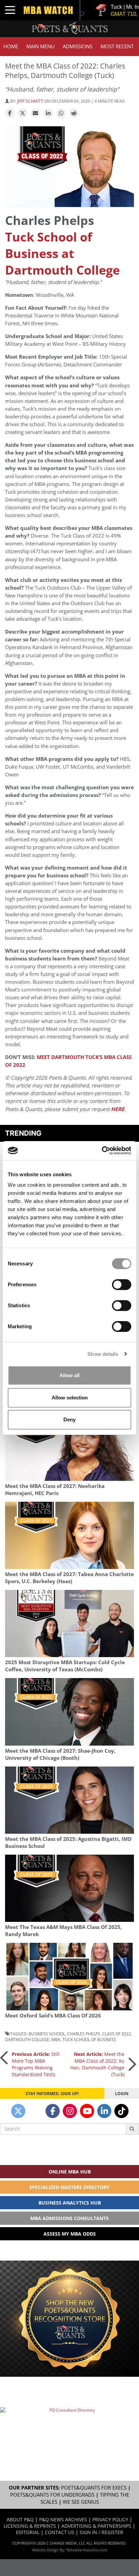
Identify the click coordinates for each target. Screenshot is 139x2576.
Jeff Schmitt (30, 101)
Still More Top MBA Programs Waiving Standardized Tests (36, 2064)
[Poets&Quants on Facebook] (53, 2111)
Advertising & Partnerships (96, 2526)
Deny (69, 1420)
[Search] (132, 2129)
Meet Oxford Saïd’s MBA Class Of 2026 (53, 2016)
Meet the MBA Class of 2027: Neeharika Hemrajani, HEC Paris (55, 1490)
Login (122, 2093)
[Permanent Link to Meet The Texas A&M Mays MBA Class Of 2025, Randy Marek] (69, 1888)
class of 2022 (117, 2034)
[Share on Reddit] (74, 113)
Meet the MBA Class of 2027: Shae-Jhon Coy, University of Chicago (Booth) (60, 1754)
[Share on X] (23, 113)
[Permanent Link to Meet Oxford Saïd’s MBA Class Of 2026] (69, 1976)
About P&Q (20, 2519)
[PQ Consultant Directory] (69, 2429)
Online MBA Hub (70, 2172)
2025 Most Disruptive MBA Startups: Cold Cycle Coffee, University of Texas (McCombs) (65, 1666)
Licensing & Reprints (30, 2526)
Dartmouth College (27, 2039)
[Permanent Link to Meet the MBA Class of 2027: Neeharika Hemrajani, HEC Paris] (69, 1447)
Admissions (78, 46)
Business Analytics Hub (70, 2203)
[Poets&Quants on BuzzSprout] (35, 2111)
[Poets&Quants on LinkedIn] (104, 2111)
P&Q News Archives (63, 2519)
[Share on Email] (35, 113)
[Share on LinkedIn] (48, 113)
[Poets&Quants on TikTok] (121, 2111)
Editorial (28, 2532)
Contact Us (60, 2532)
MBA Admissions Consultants (69, 2218)
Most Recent (117, 46)
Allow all (69, 1375)
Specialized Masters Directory (69, 2187)
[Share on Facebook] (10, 113)
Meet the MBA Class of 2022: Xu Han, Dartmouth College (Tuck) (97, 2064)
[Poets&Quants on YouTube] (87, 2111)
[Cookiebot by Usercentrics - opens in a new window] (102, 1151)
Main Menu (40, 46)
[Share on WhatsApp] (61, 113)
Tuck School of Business (89, 2039)
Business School (47, 2034)
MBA (56, 2039)
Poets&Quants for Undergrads (52, 2495)
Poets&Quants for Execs (94, 2488)
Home (11, 46)
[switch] (122, 1285)
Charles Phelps (84, 2034)
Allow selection (70, 1398)
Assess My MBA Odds (70, 2234)
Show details (103, 1354)
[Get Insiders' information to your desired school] (69, 2319)
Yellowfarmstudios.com (87, 2550)
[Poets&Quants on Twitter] (18, 2111)
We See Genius (81, 2502)
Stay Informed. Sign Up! (52, 2093)
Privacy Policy (110, 2519)
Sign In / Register (101, 2532)
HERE (118, 1109)
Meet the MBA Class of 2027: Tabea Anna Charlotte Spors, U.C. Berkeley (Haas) (69, 1578)
